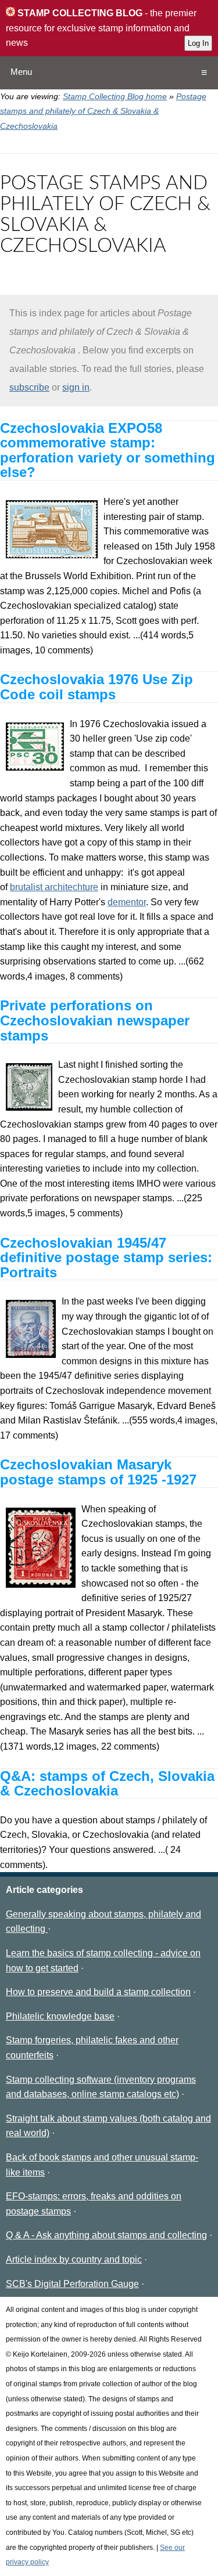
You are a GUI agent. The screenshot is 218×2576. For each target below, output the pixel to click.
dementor (127, 902)
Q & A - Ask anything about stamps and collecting (106, 2235)
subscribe (29, 387)
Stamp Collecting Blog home (115, 96)
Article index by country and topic (74, 2259)
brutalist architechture (54, 887)
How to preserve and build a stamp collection (98, 1992)
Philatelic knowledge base (60, 2016)
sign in (76, 387)
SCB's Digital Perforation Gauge (72, 2284)
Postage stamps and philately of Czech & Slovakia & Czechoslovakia (103, 111)
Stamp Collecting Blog (79, 13)
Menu (21, 72)
